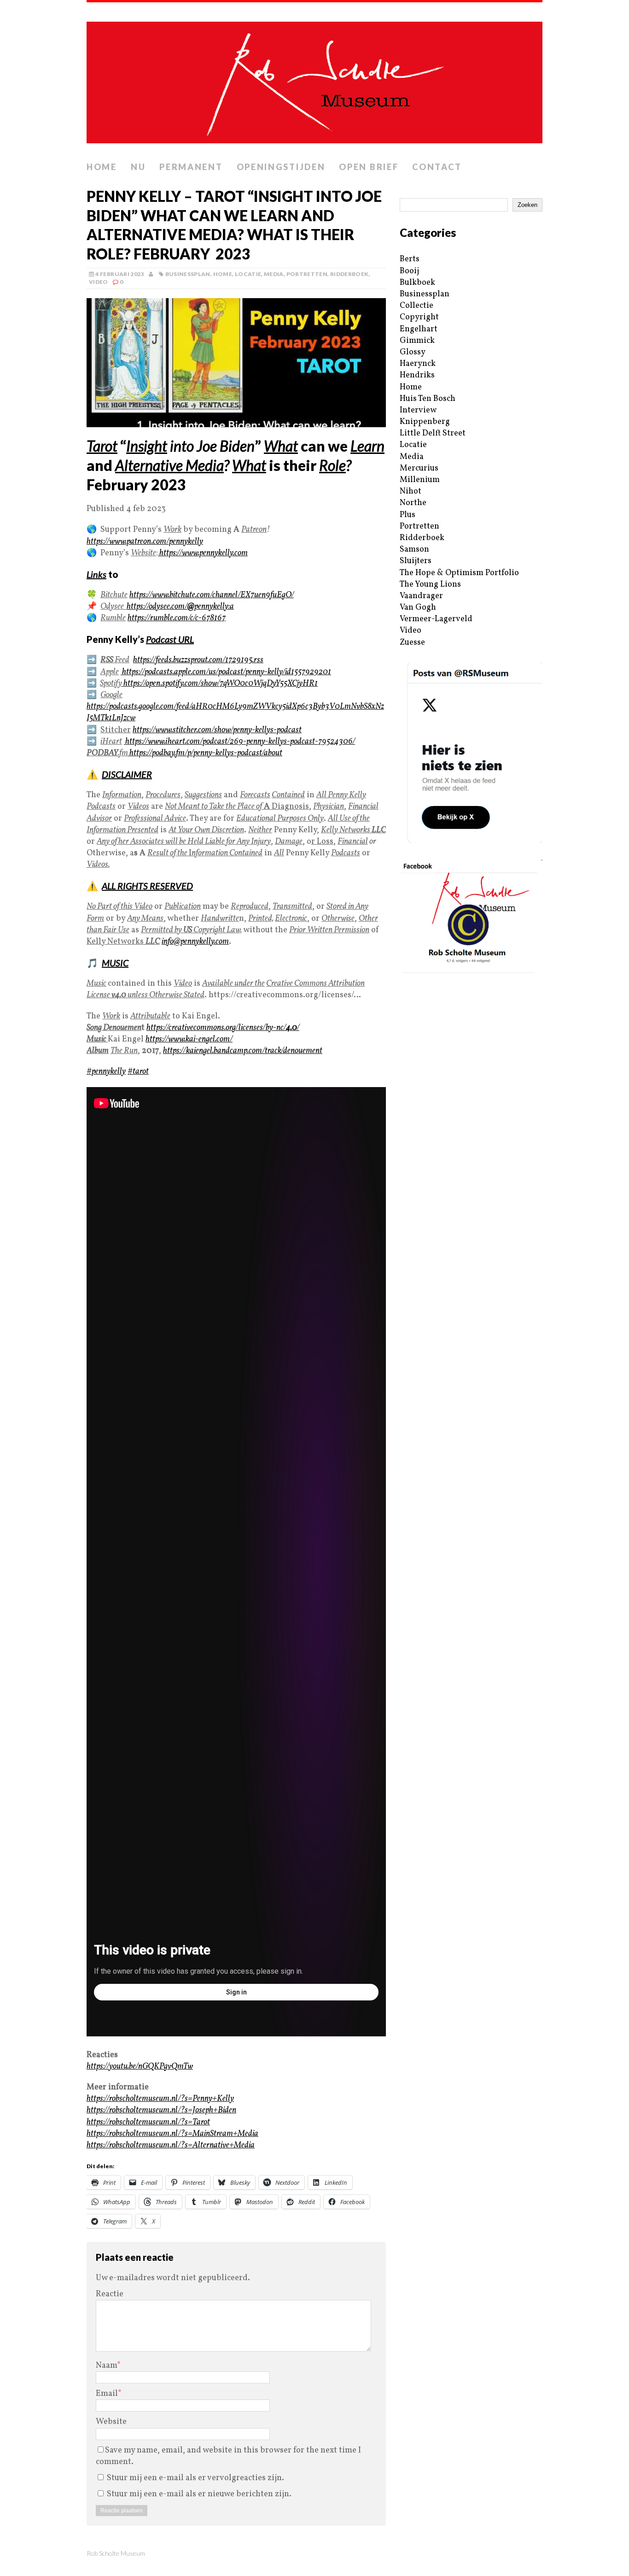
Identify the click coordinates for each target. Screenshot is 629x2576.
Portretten (307, 274)
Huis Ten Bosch (428, 399)
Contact (437, 167)
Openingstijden (281, 167)
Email (107, 2394)
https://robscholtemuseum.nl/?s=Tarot (148, 2122)
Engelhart (419, 329)
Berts (410, 259)
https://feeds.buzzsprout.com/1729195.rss (198, 660)
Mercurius (419, 468)
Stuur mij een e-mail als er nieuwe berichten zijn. (199, 2494)
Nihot (411, 491)
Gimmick (417, 341)
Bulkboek (417, 283)
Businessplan (188, 274)
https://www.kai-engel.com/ (189, 1039)
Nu (138, 167)
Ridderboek (349, 274)
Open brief (369, 167)
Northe (413, 503)
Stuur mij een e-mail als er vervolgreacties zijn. (195, 2478)
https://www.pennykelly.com (203, 553)
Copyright (419, 317)
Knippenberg (425, 422)
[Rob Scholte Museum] (314, 80)
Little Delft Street (433, 433)
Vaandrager (421, 596)
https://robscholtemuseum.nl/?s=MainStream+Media (172, 2134)
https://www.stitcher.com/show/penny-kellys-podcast (217, 730)
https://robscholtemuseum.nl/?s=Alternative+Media (171, 2145)
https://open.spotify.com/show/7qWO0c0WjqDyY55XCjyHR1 (220, 684)
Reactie (110, 2294)
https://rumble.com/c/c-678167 (177, 618)
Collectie (416, 306)
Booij (409, 271)
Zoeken (527, 205)
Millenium (420, 480)
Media (274, 274)
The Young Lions (430, 585)
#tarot (138, 1072)
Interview (418, 410)
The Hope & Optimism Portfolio (459, 573)
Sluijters (416, 561)
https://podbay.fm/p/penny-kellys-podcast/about (205, 753)
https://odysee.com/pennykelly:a (180, 607)
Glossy (413, 352)
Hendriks (417, 375)
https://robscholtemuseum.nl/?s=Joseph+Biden (161, 2110)
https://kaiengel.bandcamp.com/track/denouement (243, 1051)
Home (102, 167)
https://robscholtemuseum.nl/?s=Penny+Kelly (160, 2099)
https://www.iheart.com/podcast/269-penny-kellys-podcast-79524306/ (239, 742)
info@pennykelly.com (195, 942)
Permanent (191, 167)
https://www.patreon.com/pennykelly (145, 542)
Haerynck (418, 364)
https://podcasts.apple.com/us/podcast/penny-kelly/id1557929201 (226, 672)
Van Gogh (418, 608)
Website (111, 2422)
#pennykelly (106, 1072)
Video (99, 282)
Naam (106, 2366)
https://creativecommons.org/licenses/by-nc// (223, 1028)
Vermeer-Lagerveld (436, 619)
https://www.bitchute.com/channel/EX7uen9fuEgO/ (212, 595)
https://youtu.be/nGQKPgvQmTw (140, 2067)
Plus (408, 515)
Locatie (248, 274)
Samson (414, 550)
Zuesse (412, 643)
